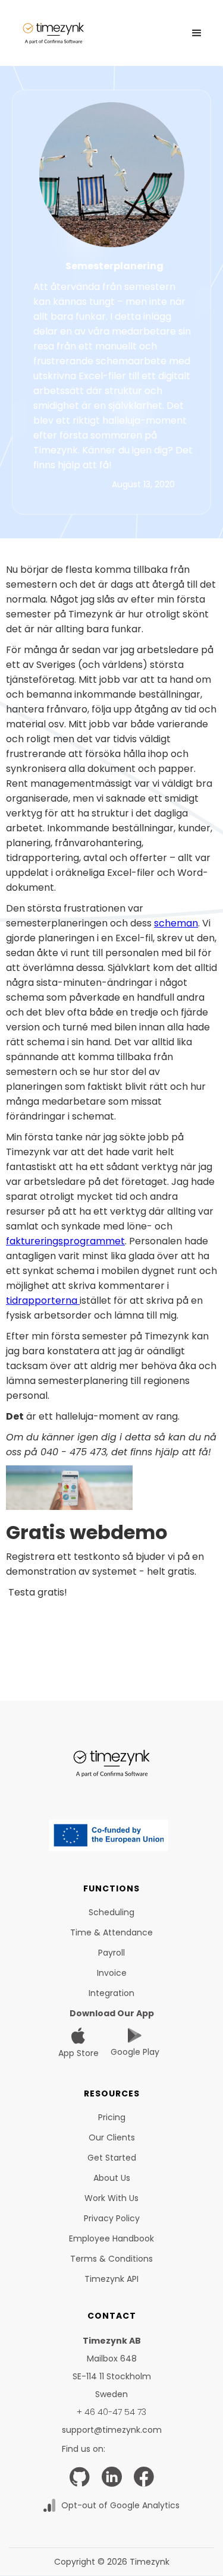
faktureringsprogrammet (65, 1241)
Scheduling (111, 1912)
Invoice (112, 1973)
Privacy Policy (112, 2218)
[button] (197, 33)
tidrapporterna (43, 1300)
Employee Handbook (111, 2238)
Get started (112, 2158)
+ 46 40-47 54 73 (111, 2412)
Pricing (112, 2117)
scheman (176, 923)
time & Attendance (111, 1932)
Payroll (111, 1953)
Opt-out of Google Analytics (120, 2505)
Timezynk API (111, 2279)
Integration (111, 1993)
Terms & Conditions (111, 2259)
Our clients (112, 2137)
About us (112, 2178)
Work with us (111, 2198)
